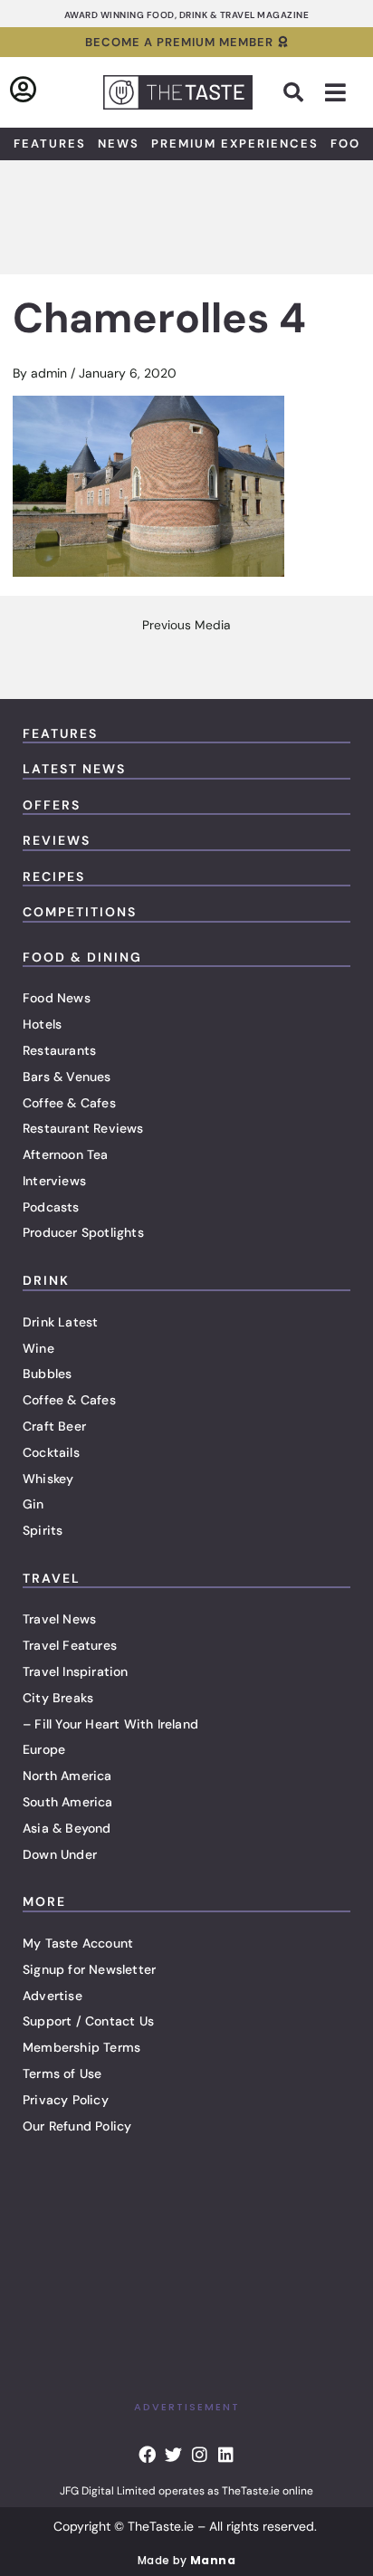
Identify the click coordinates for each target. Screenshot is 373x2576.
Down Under (60, 1854)
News (119, 144)
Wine (38, 1348)
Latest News (74, 769)
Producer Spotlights (83, 1232)
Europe (44, 1749)
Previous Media (186, 626)
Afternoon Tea (66, 1154)
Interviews (54, 1181)
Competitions (80, 912)
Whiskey (48, 1479)
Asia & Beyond (67, 1828)
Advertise (53, 1996)
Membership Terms (81, 2047)
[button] (293, 92)
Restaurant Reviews (83, 1128)
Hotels (42, 1024)
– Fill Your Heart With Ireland (110, 1724)
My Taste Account (78, 1943)
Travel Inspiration (76, 1671)
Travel (52, 1578)
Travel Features (70, 1645)
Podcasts (51, 1207)
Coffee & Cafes (69, 1103)
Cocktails (51, 1452)
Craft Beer (54, 1426)
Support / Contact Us (88, 2021)
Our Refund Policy (77, 2126)
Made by (186, 2560)
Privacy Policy (66, 2100)
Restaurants (59, 1050)
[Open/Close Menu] (335, 93)
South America (68, 1802)
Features (50, 144)
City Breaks (58, 1698)
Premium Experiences (235, 144)
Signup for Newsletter (89, 1969)
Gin (33, 1504)
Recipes (54, 876)
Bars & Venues (67, 1077)
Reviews (57, 840)
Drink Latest (60, 1322)
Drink (46, 1280)
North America (67, 1776)
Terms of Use (62, 2073)
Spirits (43, 1530)
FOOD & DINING (82, 957)
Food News (57, 998)
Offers (52, 805)
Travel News (59, 1619)
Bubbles (47, 1374)
